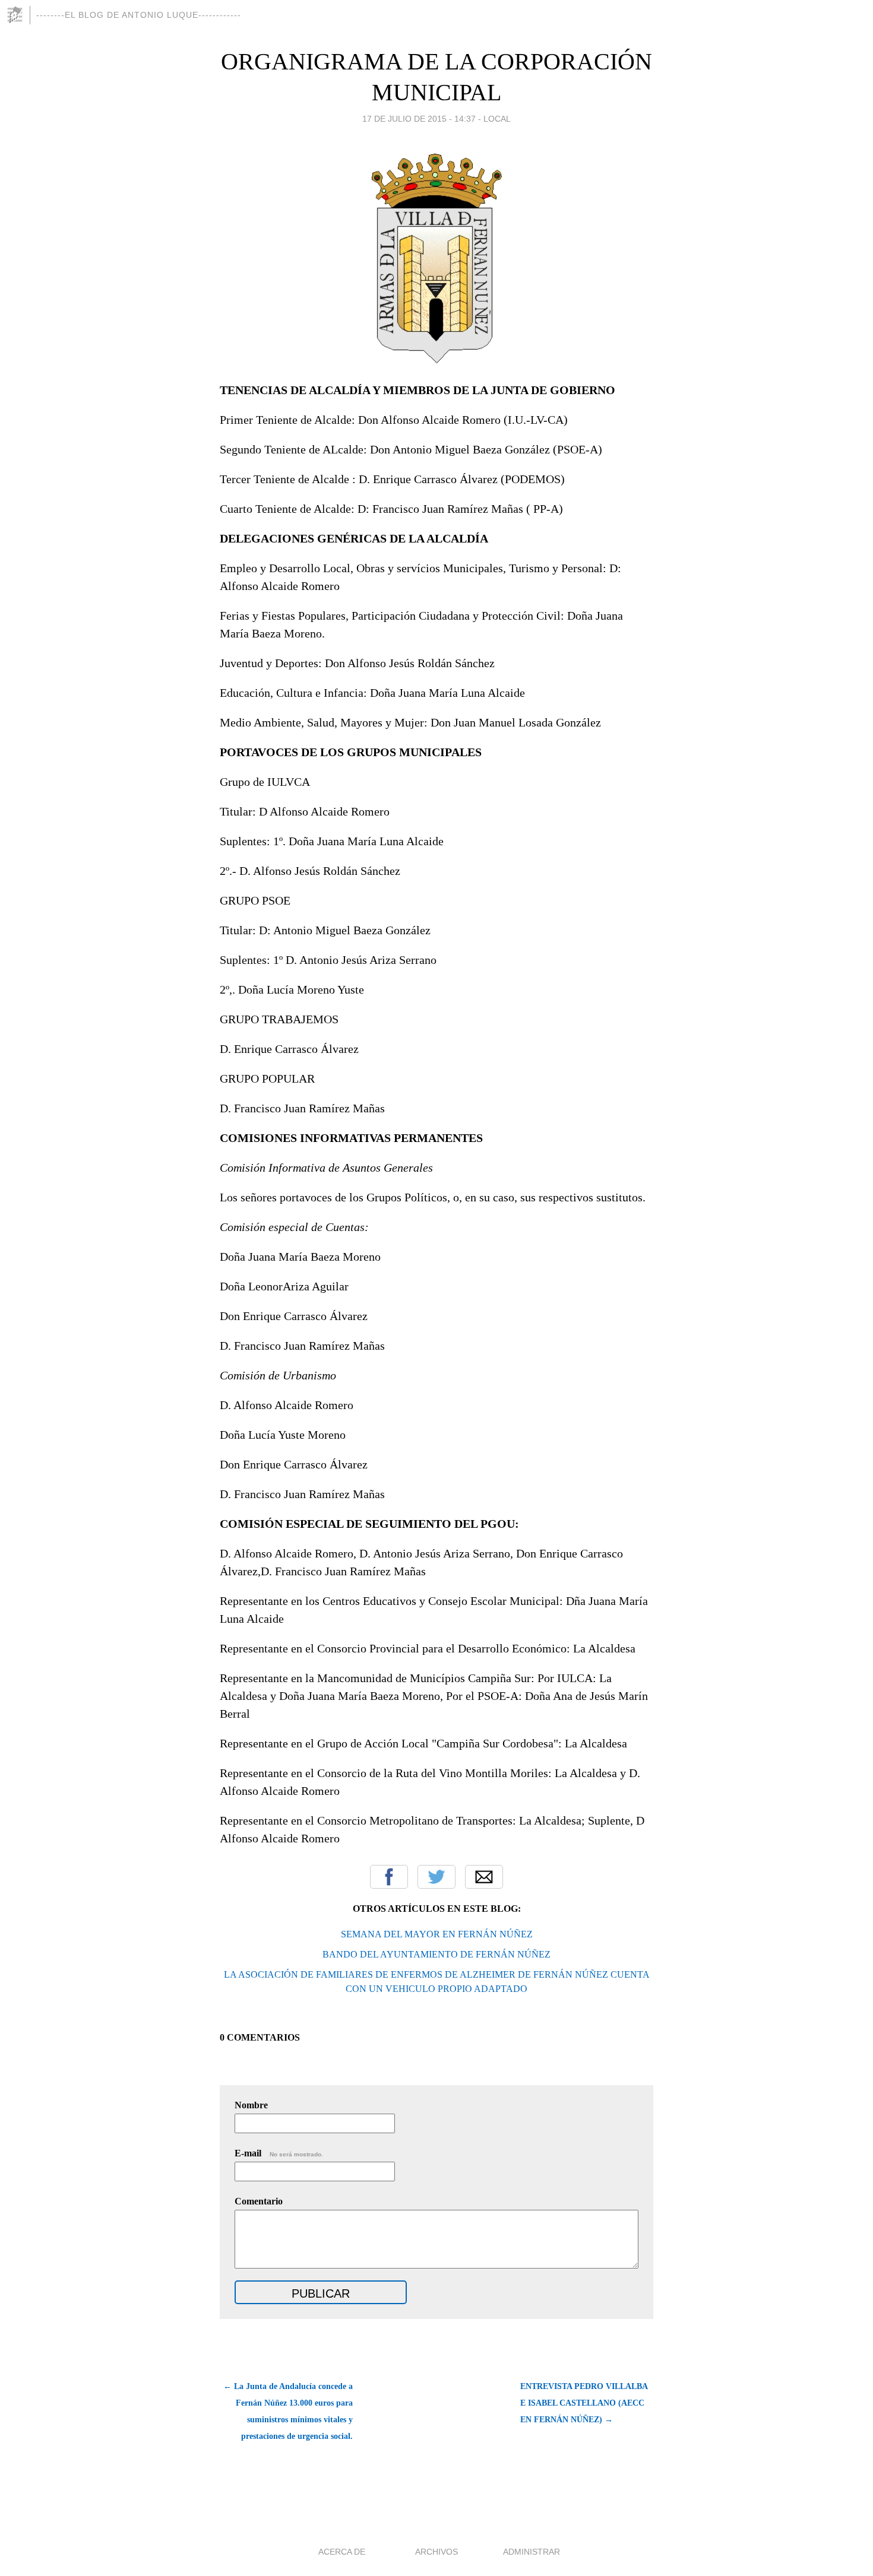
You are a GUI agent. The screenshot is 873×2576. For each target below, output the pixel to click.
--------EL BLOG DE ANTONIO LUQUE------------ (139, 15)
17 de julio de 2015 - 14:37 (419, 119)
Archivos (436, 2552)
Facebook (389, 1877)
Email (484, 1877)
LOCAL (497, 119)
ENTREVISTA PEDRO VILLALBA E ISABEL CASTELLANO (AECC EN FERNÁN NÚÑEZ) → (584, 2403)
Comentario (259, 2201)
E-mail (279, 2153)
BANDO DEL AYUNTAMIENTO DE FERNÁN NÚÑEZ (436, 1954)
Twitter (436, 1877)
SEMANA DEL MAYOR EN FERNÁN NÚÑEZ (437, 1934)
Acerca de (342, 2552)
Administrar (532, 2552)
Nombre (251, 2105)
